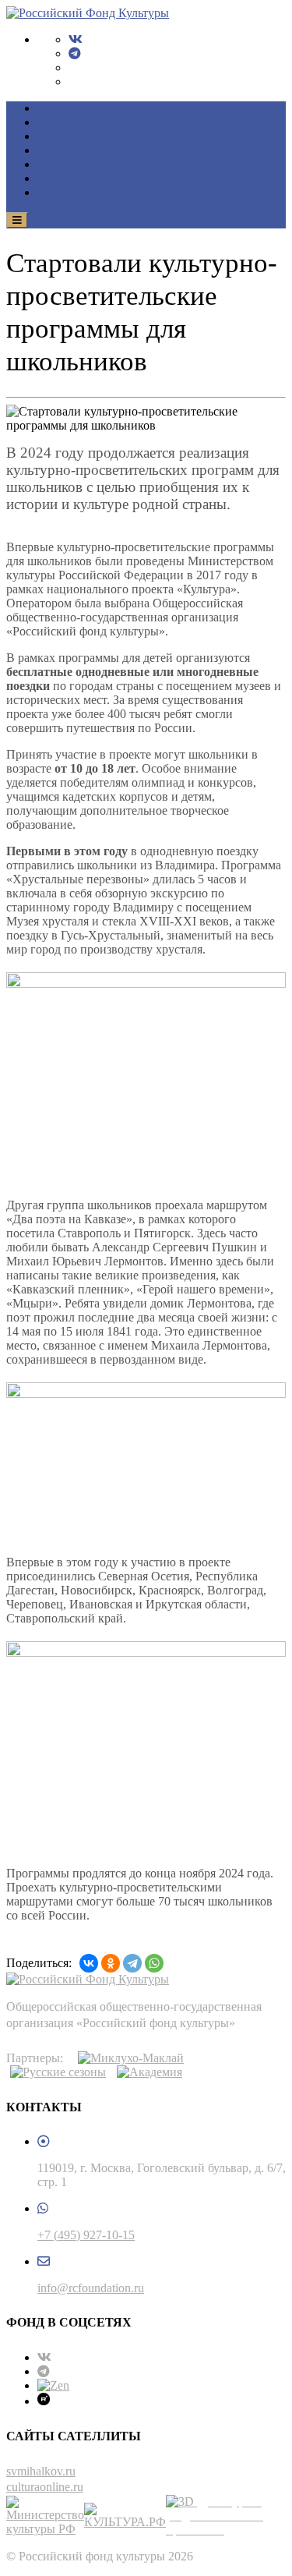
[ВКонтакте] (89, 1963)
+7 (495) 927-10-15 (86, 2235)
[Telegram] (75, 53)
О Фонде (61, 108)
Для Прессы (69, 178)
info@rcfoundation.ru (91, 2288)
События (61, 122)
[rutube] (44, 2401)
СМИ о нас (67, 164)
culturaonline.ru (45, 2487)
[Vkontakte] (76, 39)
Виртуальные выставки (100, 150)
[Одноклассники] (111, 1963)
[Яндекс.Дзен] (53, 2385)
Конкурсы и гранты (90, 136)
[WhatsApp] (154, 1963)
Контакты (63, 192)
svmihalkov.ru (41, 2471)
